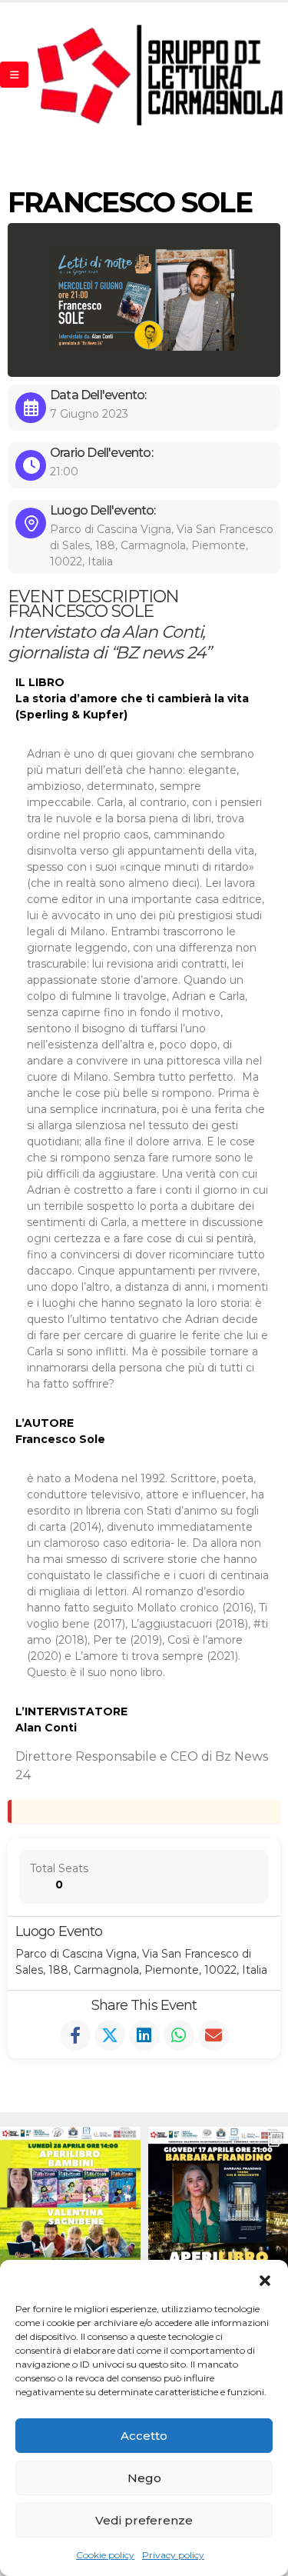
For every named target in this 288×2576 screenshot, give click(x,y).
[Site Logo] (161, 75)
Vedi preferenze (144, 2520)
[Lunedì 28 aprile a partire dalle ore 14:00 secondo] (70, 2197)
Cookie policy (105, 2555)
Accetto (144, 2436)
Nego (144, 2478)
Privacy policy (173, 2555)
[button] (265, 2279)
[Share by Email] (214, 2035)
